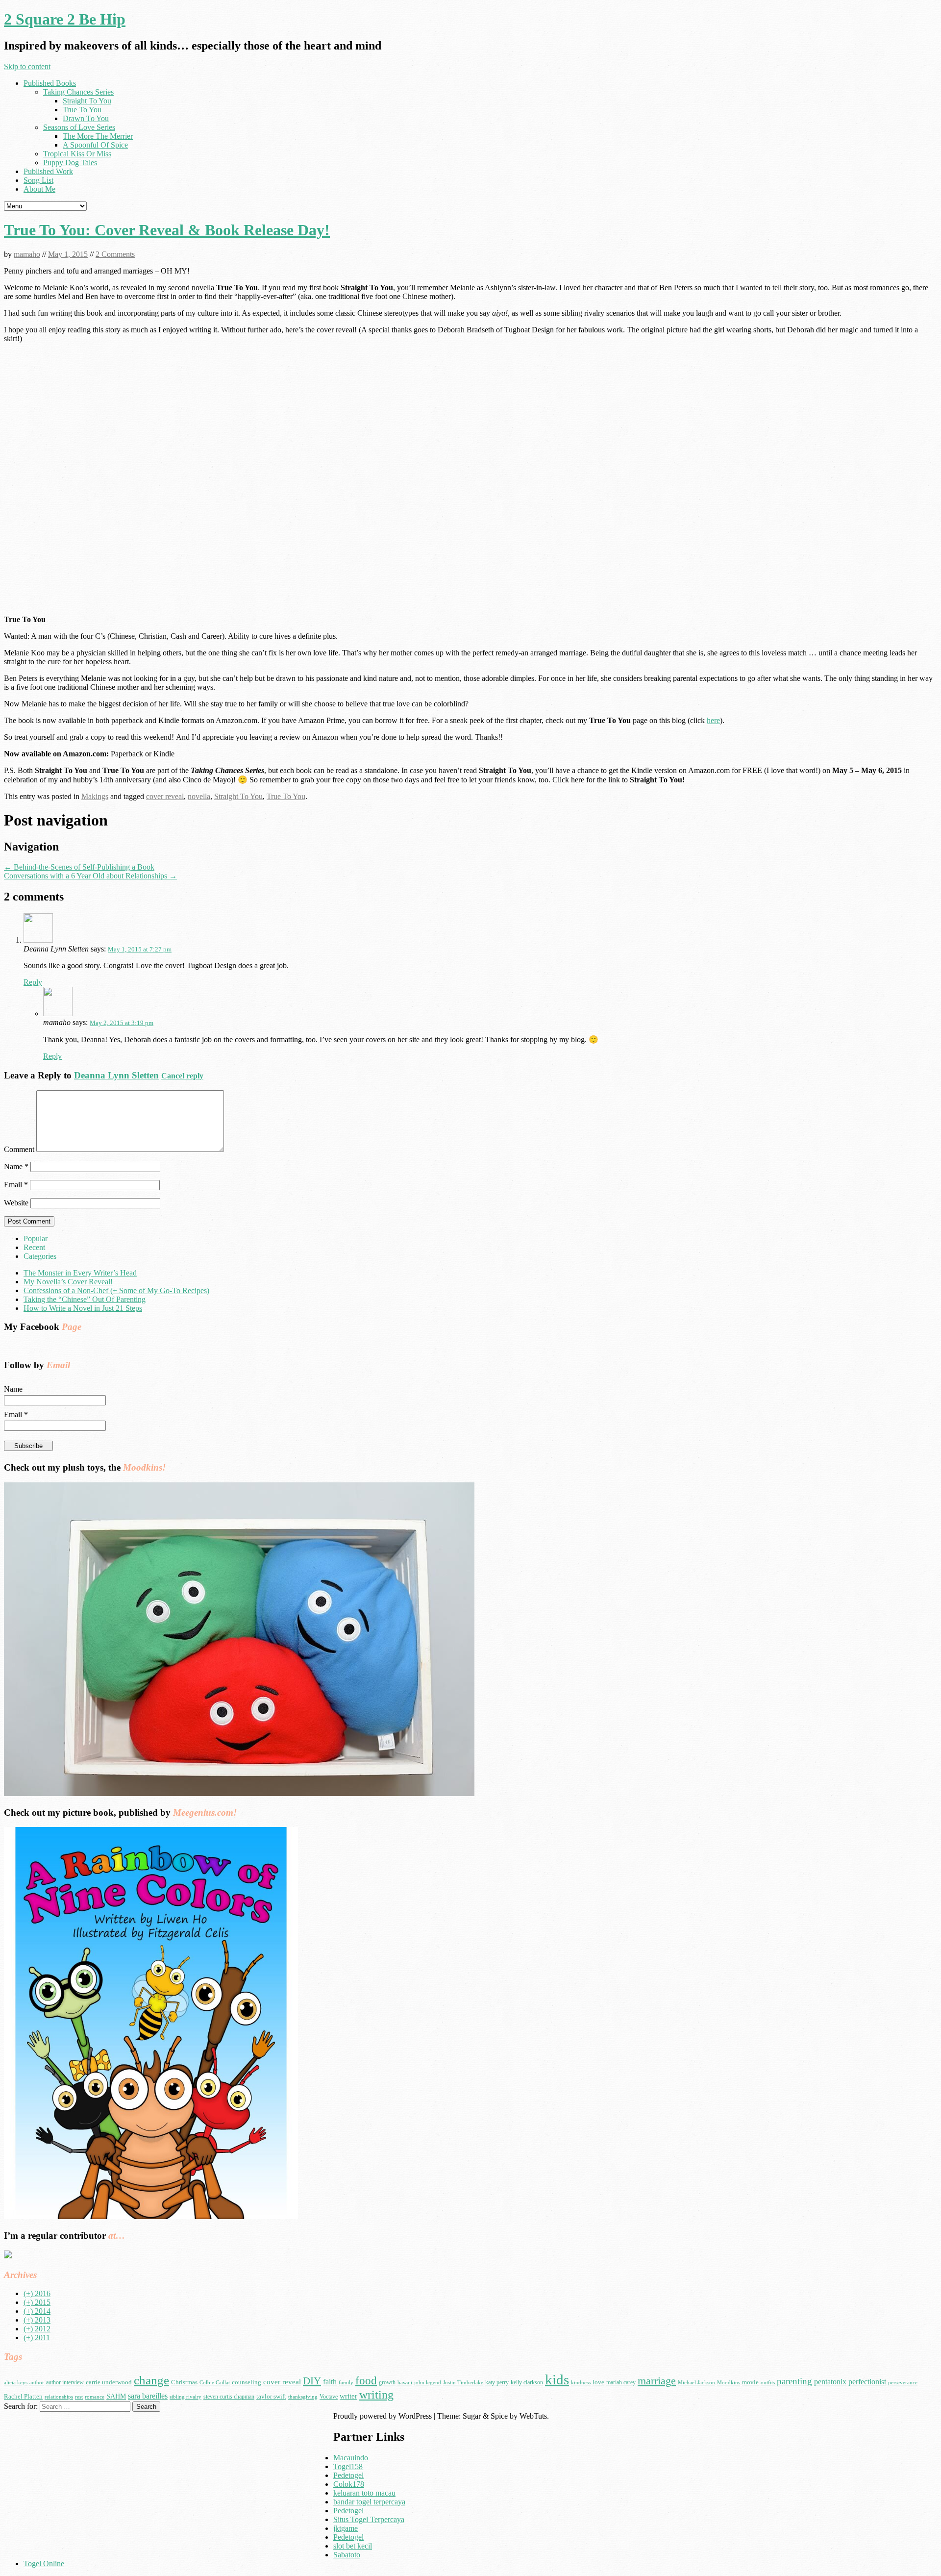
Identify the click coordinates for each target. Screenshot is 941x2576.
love (598, 2382)
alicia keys (16, 2383)
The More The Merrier (98, 136)
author (37, 2383)
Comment (19, 1149)
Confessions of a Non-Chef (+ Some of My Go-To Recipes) (116, 1290)
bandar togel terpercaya (369, 2502)
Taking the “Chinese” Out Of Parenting (85, 1299)
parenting (794, 2381)
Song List (38, 180)
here (713, 720)
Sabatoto (347, 2555)
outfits (768, 2383)
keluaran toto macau (364, 2493)
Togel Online (44, 2563)
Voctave (329, 2397)
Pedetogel (348, 2475)
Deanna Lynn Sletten (116, 1075)
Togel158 (348, 2466)
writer (348, 2396)
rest (79, 2397)
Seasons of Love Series (79, 127)
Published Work (48, 171)
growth (387, 2382)
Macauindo (351, 2458)
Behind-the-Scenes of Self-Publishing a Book (79, 867)
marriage (657, 2381)
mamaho (27, 254)
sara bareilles (148, 2396)
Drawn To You (86, 118)
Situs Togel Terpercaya (369, 2519)
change (151, 2380)
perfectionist (867, 2382)
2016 (37, 2293)
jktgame (346, 2528)
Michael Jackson (696, 2383)
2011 (37, 2338)
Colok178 (349, 2484)
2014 (37, 2311)
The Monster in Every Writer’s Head (80, 1273)
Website (16, 1203)
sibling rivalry (186, 2397)
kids (557, 2379)
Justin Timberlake (463, 2383)
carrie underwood (109, 2382)
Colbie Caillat (215, 2383)
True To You (82, 110)
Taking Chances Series (78, 92)
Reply (33, 982)
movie (750, 2382)
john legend (428, 2383)
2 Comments (115, 254)
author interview (65, 2382)
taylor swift (271, 2396)
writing (376, 2394)
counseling (247, 2382)
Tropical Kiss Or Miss (77, 154)
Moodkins (729, 2383)
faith (330, 2382)
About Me (39, 189)
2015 (37, 2302)
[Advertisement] (86, 2480)
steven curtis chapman (229, 2397)
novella (199, 796)
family (346, 2383)
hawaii (405, 2383)
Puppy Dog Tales (70, 163)
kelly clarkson (527, 2382)
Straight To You (87, 101)
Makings (95, 796)
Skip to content (27, 66)
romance (95, 2397)
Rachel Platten (23, 2396)
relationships (59, 2397)
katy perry (497, 2382)
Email (16, 1185)
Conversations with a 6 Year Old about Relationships (90, 876)
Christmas (184, 2382)
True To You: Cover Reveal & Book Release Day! (167, 230)
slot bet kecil (353, 2546)
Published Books (50, 83)
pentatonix (830, 2382)
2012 (37, 2329)
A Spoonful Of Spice (95, 145)
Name (16, 1166)
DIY (312, 2381)
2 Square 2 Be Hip (65, 19)
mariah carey (621, 2382)
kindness (581, 2383)
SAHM (116, 2396)
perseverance (903, 2383)
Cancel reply (182, 1076)
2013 (37, 2320)
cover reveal (165, 796)
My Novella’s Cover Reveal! (68, 1282)
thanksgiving (303, 2397)
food (366, 2381)
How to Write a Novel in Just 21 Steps (83, 1308)
